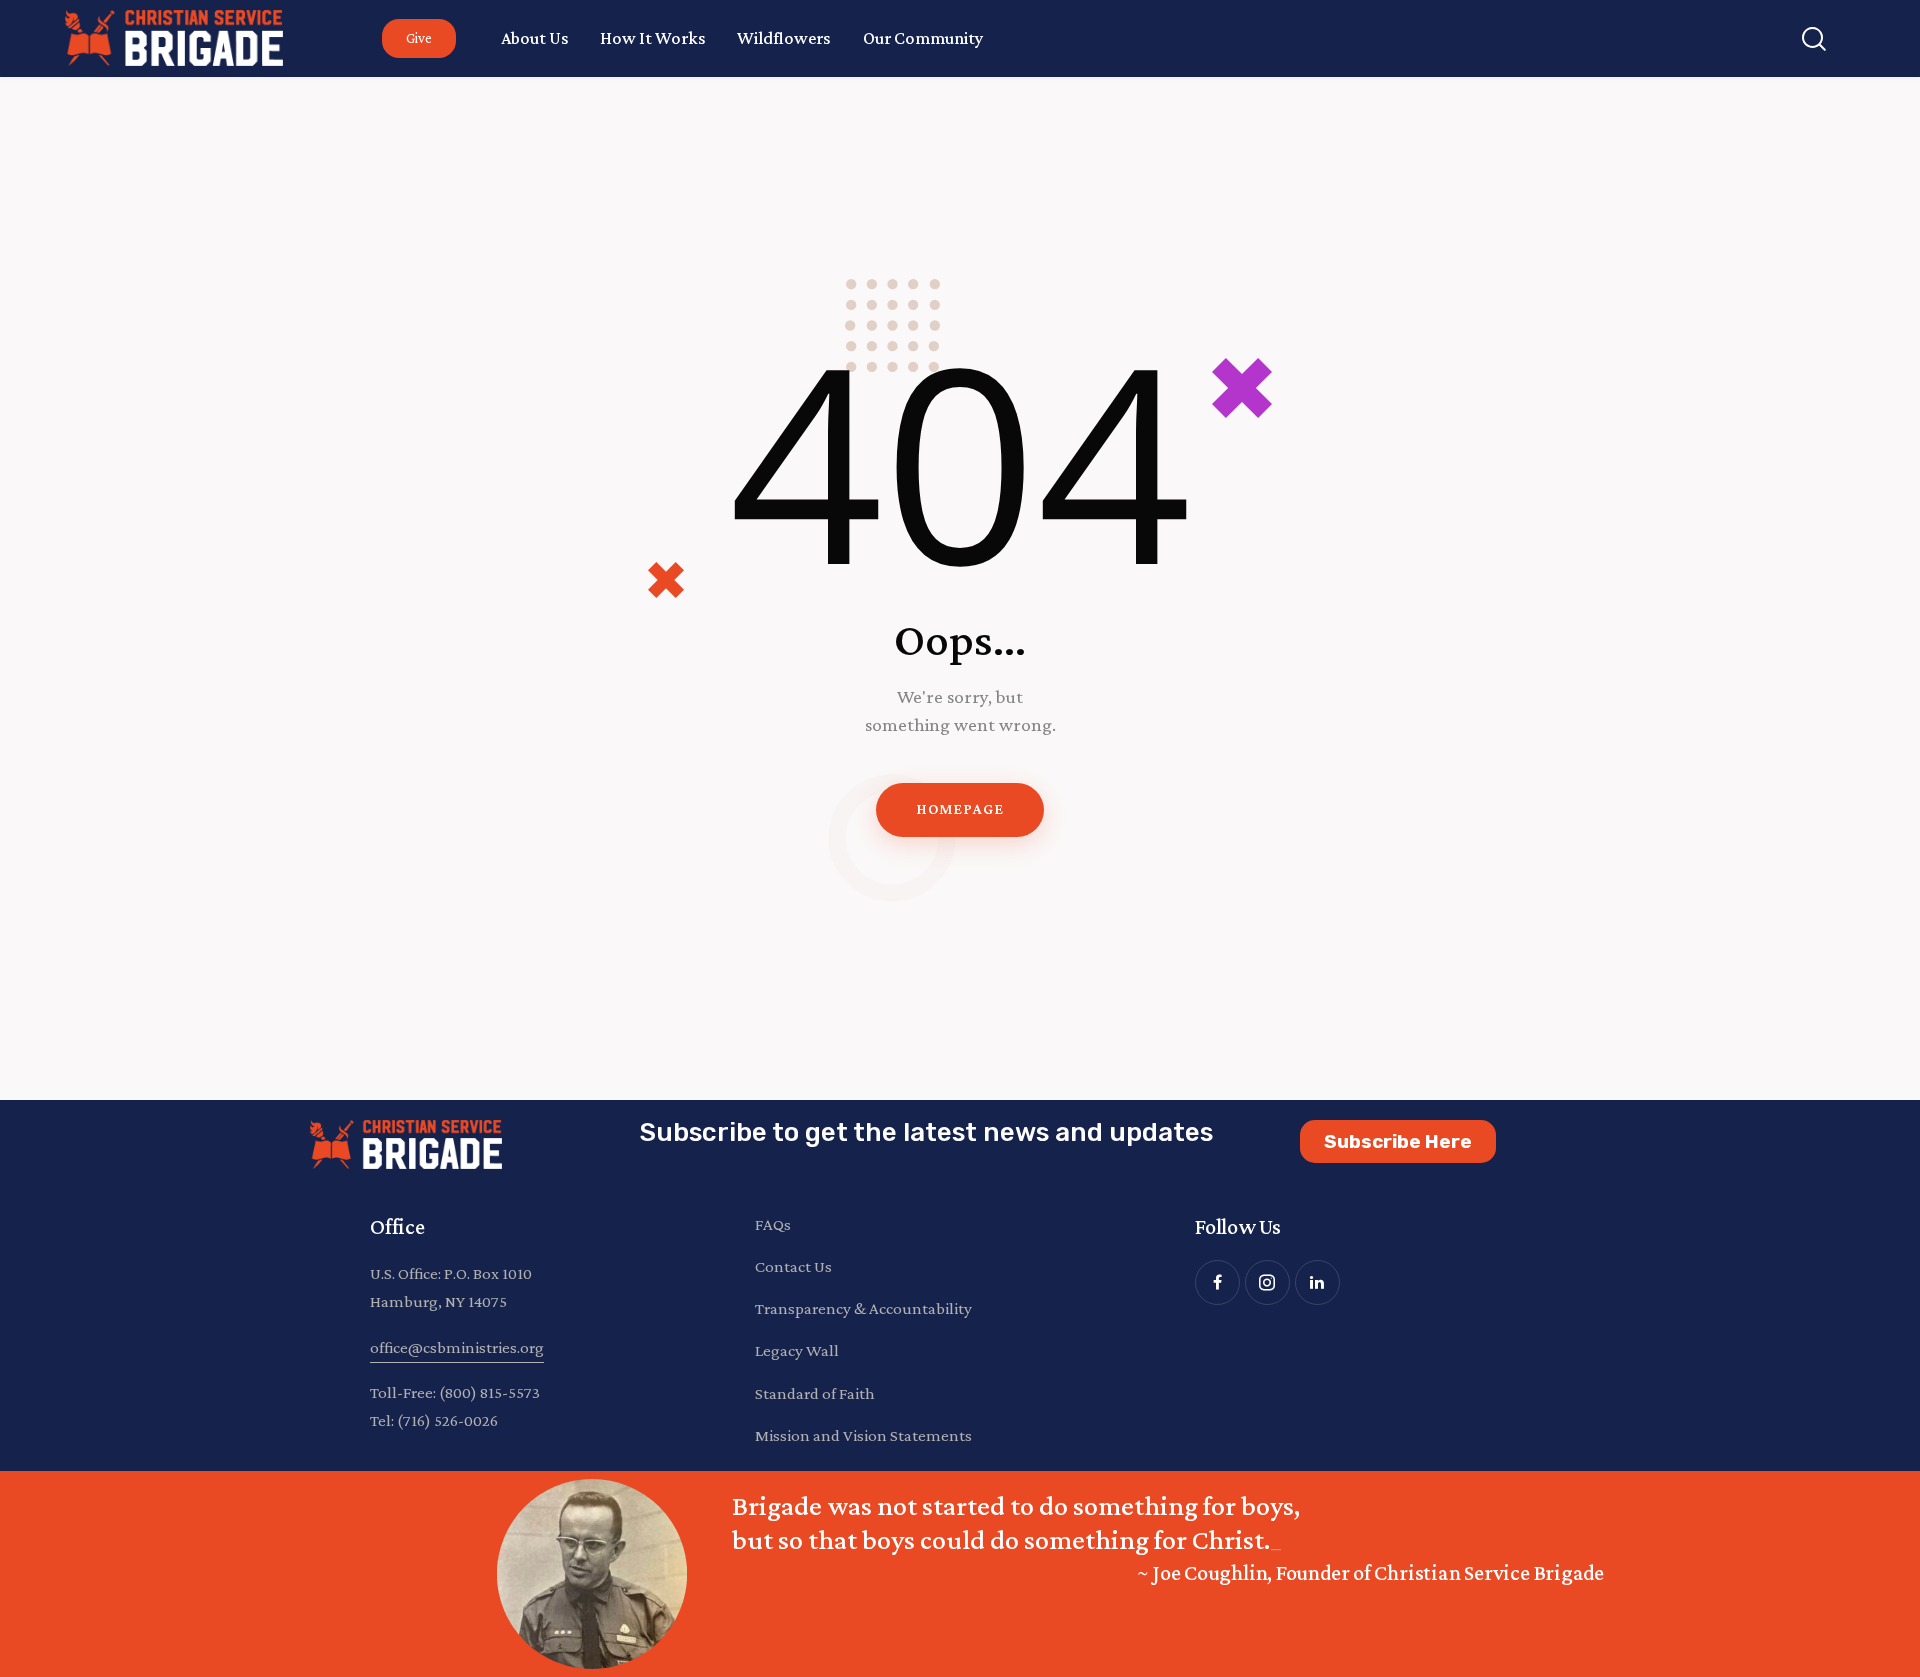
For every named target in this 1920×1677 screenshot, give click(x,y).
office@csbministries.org (457, 1347)
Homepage (959, 809)
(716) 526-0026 (447, 1420)
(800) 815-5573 (489, 1392)
